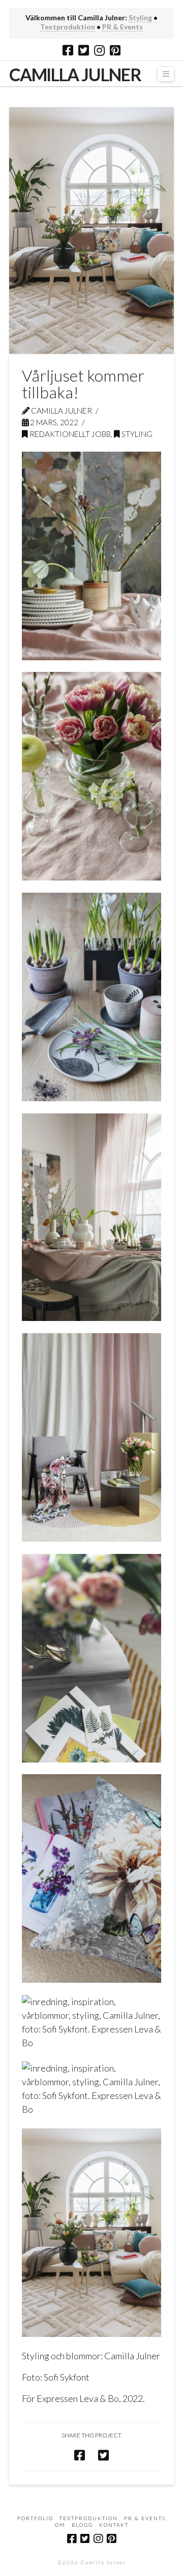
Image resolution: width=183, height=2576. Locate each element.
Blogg (82, 2525)
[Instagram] (99, 50)
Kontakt (114, 2525)
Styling (140, 18)
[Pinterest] (115, 50)
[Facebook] (68, 50)
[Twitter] (84, 50)
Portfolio (35, 2518)
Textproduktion (68, 27)
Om (60, 2525)
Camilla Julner (75, 75)
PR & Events (123, 27)
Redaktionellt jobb (69, 434)
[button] (166, 74)
